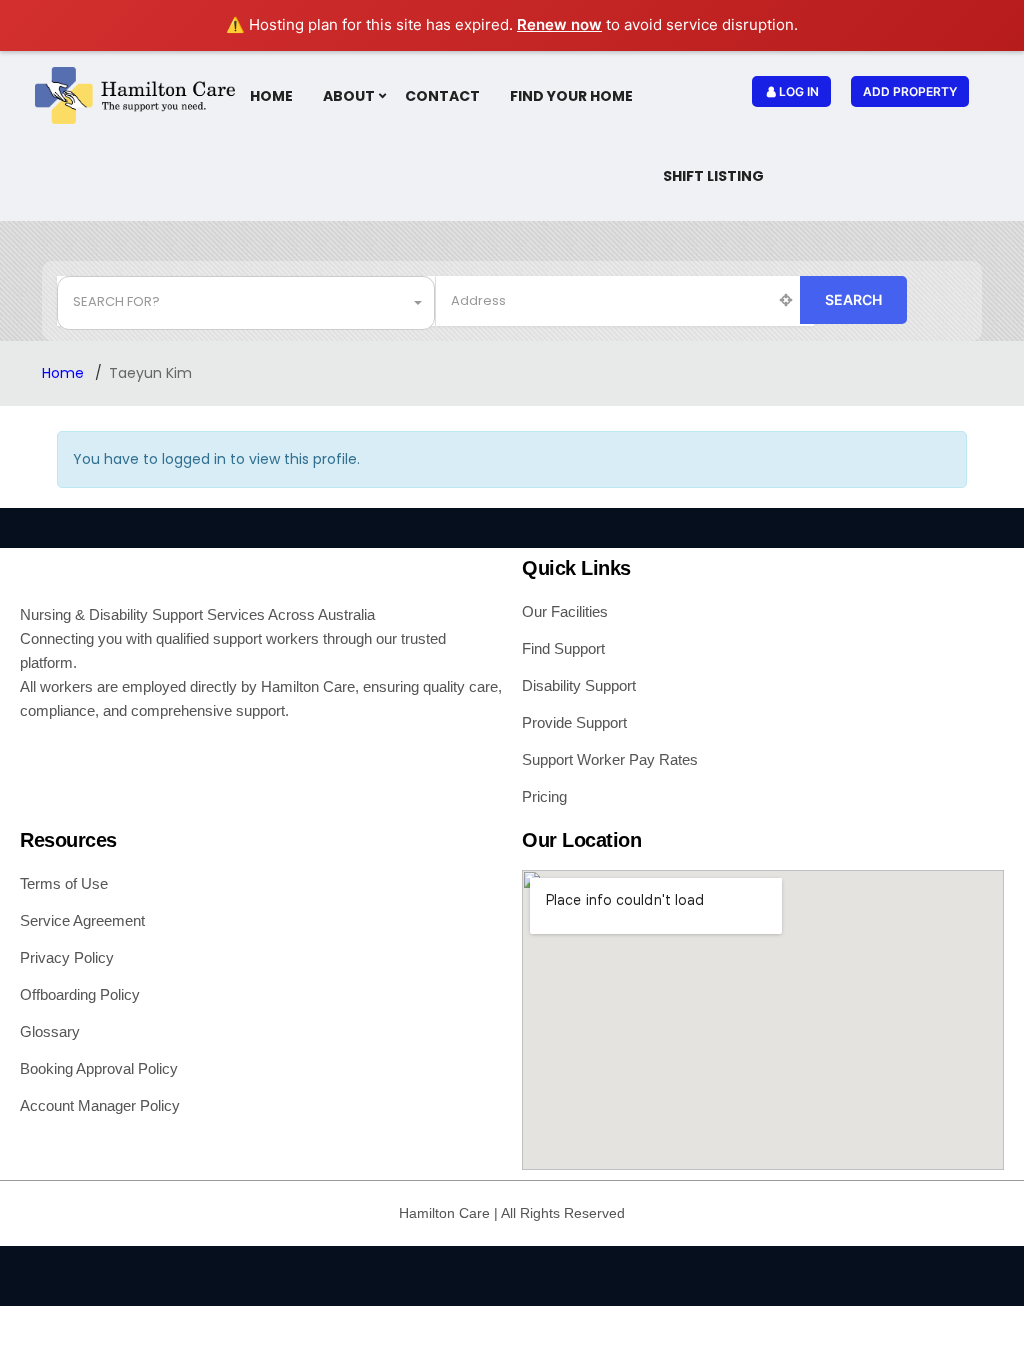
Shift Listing (713, 176)
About (349, 96)
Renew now (559, 24)
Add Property (910, 91)
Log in (799, 91)
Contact (442, 96)
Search (853, 299)
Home (271, 96)
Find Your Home (571, 96)
